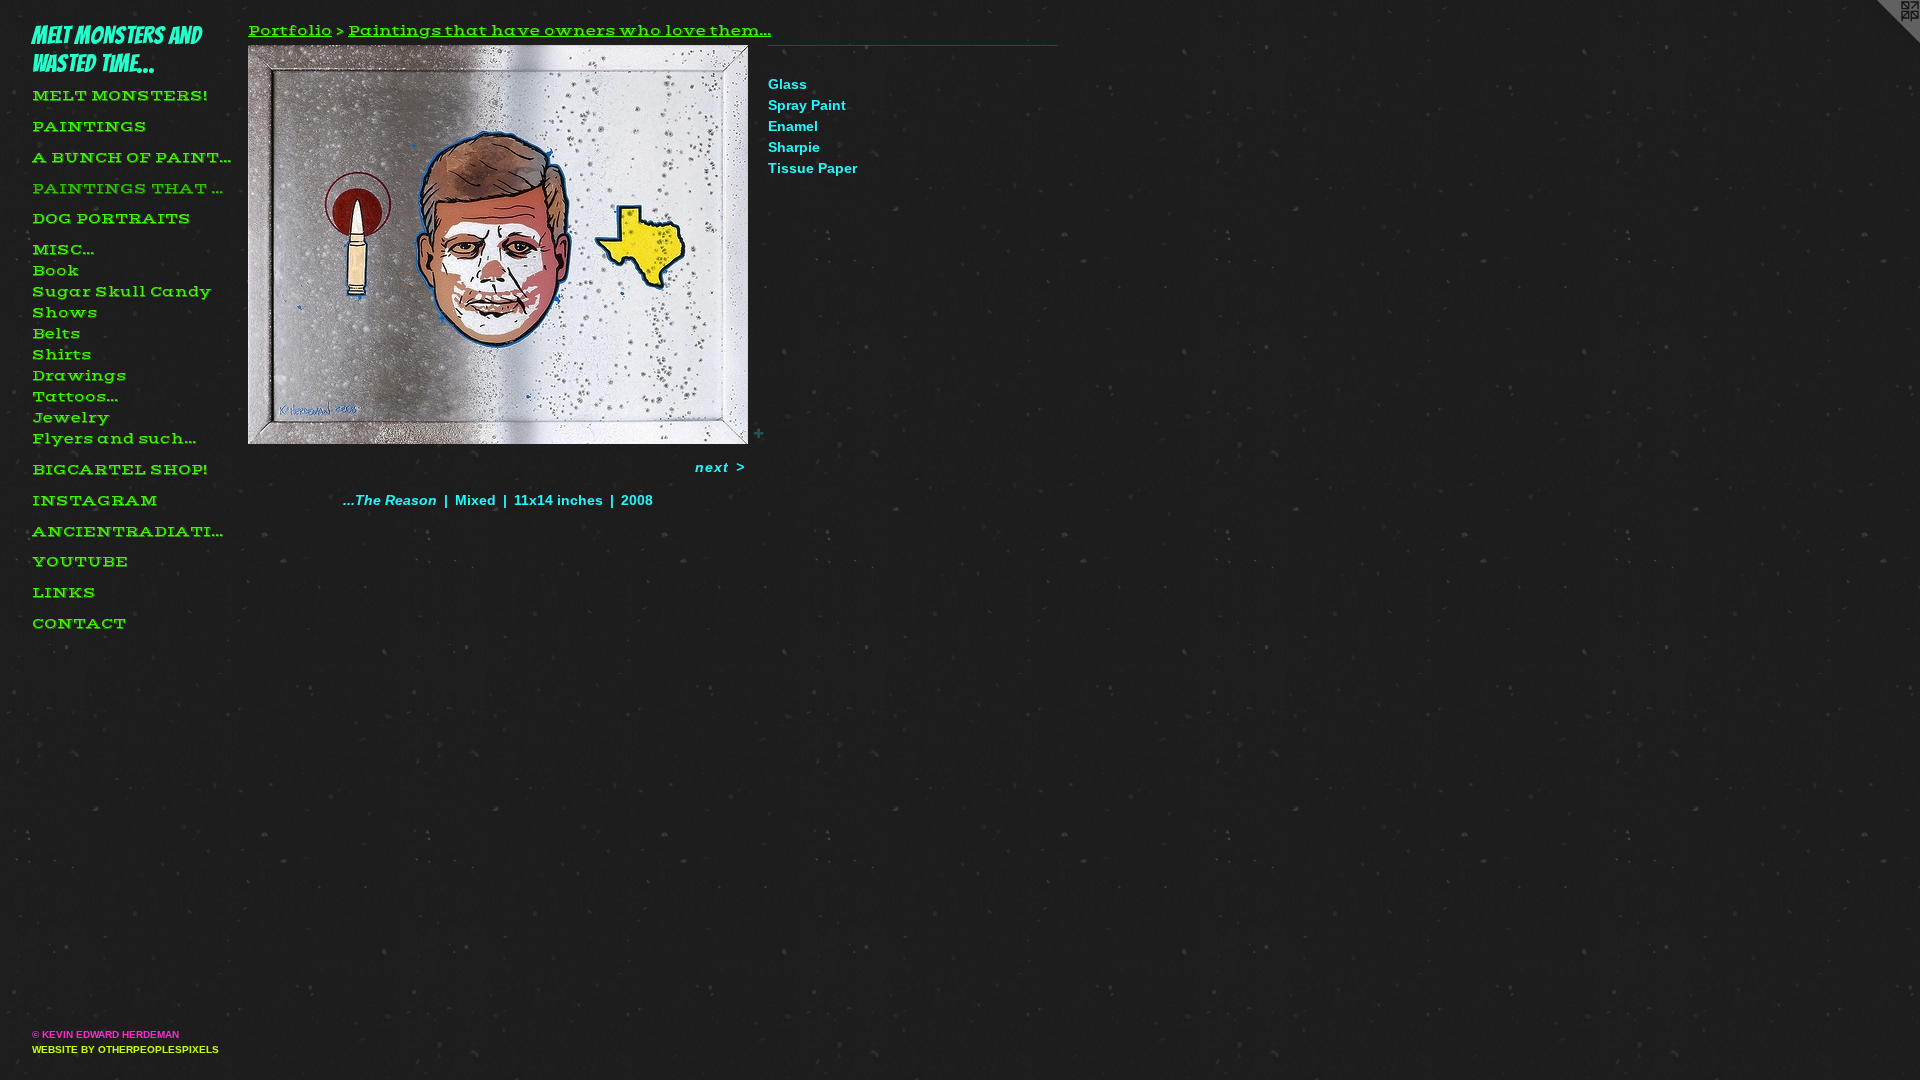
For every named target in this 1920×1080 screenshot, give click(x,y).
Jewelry (71, 418)
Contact (79, 624)
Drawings (79, 376)
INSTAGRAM (94, 501)
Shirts (61, 355)
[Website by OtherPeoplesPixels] (1880, 40)
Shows (64, 313)
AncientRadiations (132, 532)
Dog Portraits (111, 219)
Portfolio (290, 31)
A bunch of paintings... (132, 158)
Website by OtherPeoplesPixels (125, 1049)
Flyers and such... (114, 439)
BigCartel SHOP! (119, 470)
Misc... (63, 250)
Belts (56, 334)
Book (55, 271)
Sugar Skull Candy (122, 292)
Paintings (89, 127)
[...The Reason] (498, 244)
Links (64, 593)
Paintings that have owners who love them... (132, 189)
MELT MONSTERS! (119, 96)
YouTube (80, 562)
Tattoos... (75, 397)
